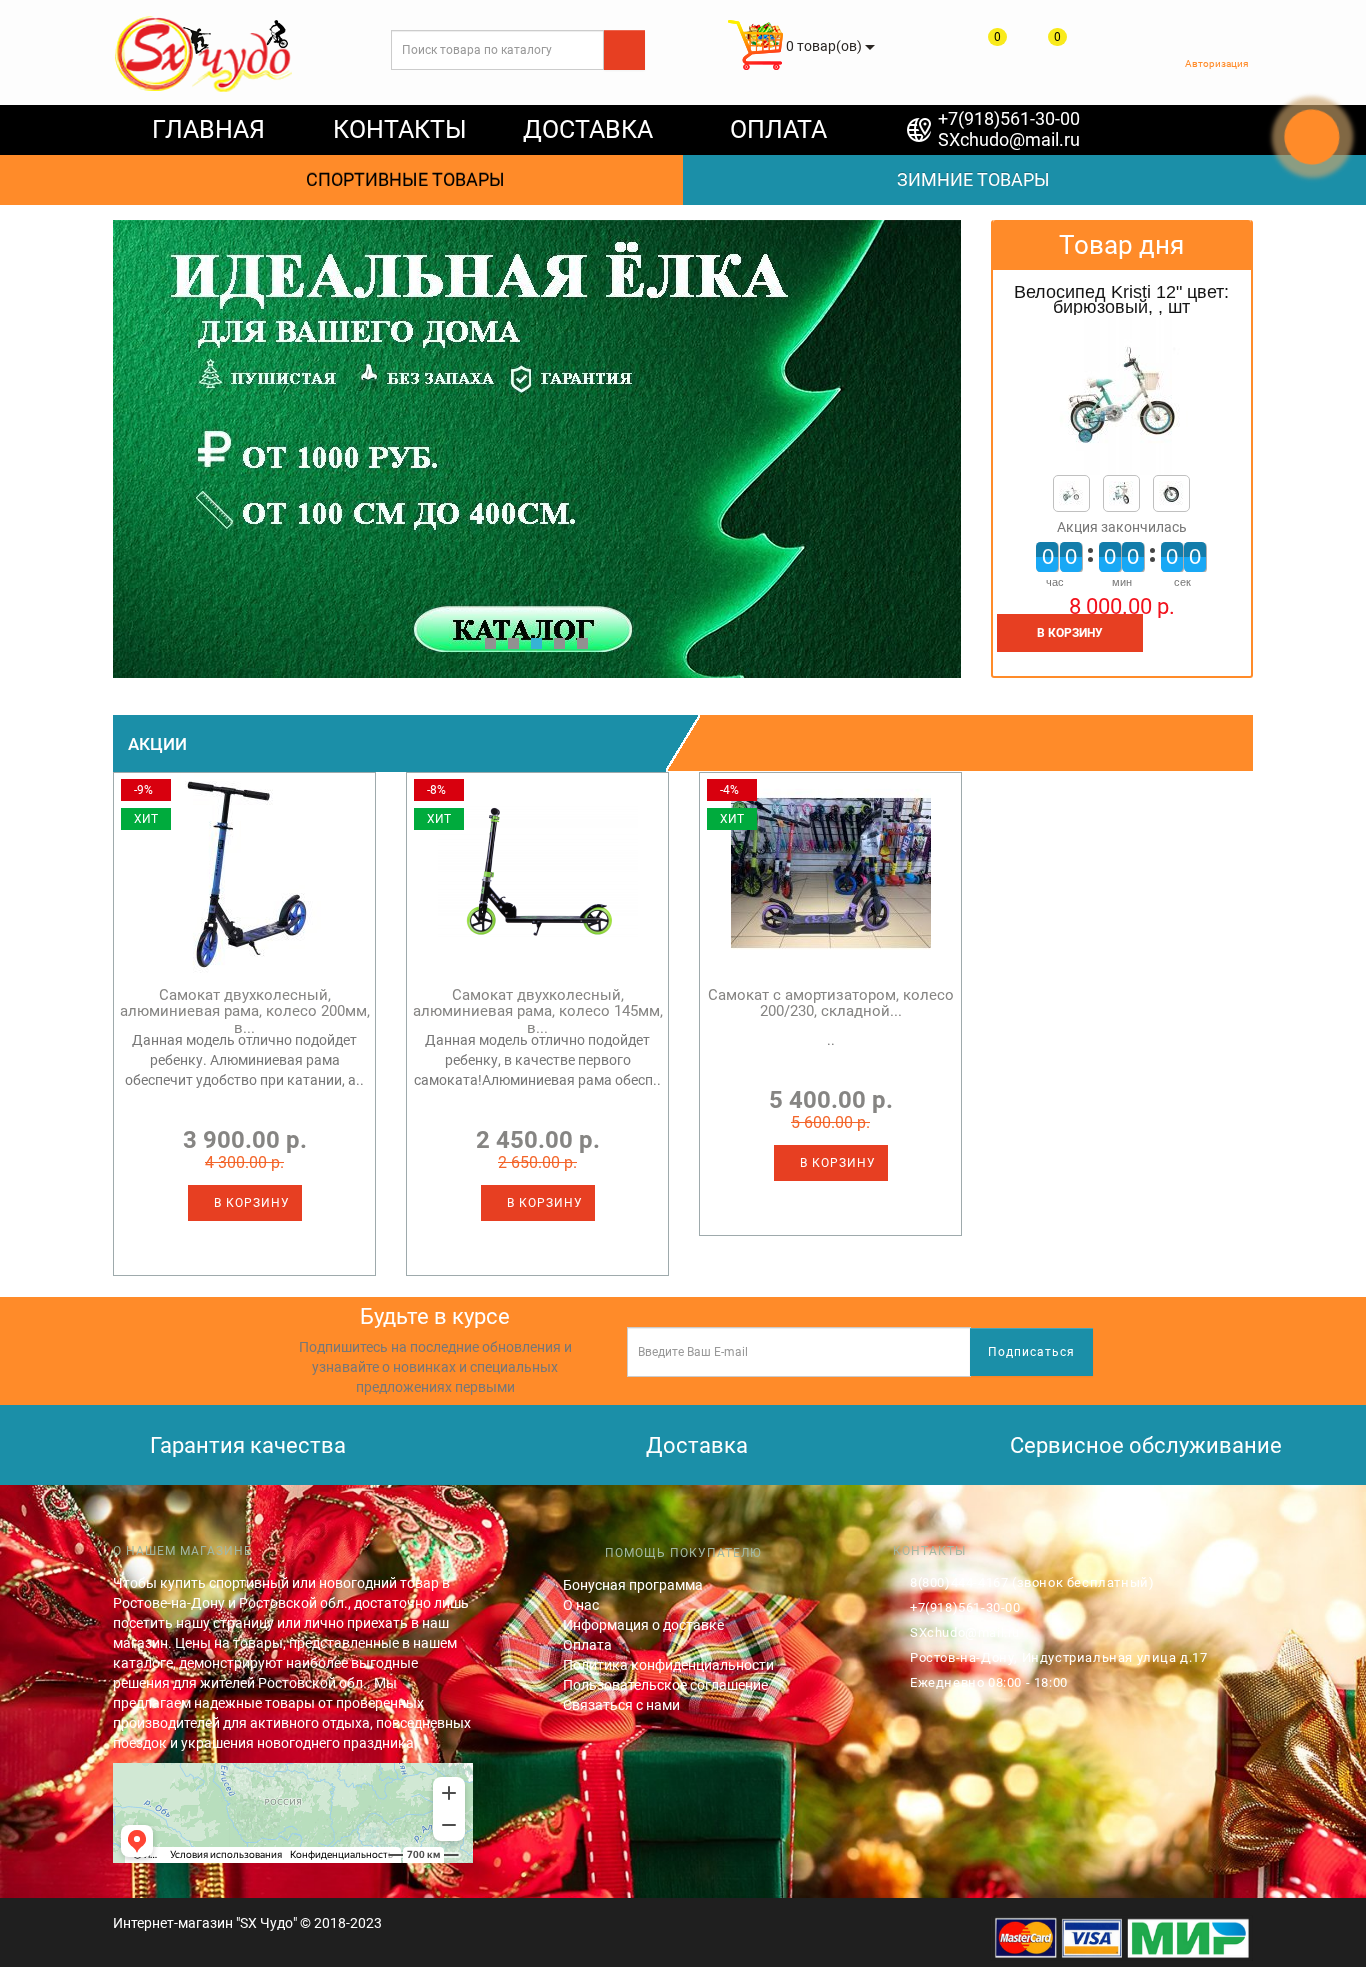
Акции (157, 744)
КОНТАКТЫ (400, 129)
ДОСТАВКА (588, 129)
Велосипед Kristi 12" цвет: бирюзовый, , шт (1121, 300)
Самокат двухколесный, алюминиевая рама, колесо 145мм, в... (538, 1011)
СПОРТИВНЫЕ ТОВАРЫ (399, 179)
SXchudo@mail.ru (1009, 139)
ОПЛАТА (778, 129)
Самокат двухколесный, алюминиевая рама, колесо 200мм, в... (245, 1011)
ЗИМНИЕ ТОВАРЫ (967, 179)
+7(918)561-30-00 (1009, 118)
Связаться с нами (621, 1705)
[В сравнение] (1192, 655)
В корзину (250, 1203)
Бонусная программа (633, 1585)
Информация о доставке (643, 1625)
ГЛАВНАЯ (208, 129)
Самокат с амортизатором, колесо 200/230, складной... (831, 1003)
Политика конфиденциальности (668, 1665)
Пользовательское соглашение (665, 1685)
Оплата (587, 1645)
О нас (581, 1605)
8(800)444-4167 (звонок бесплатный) (1032, 1582)
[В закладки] (1232, 655)
